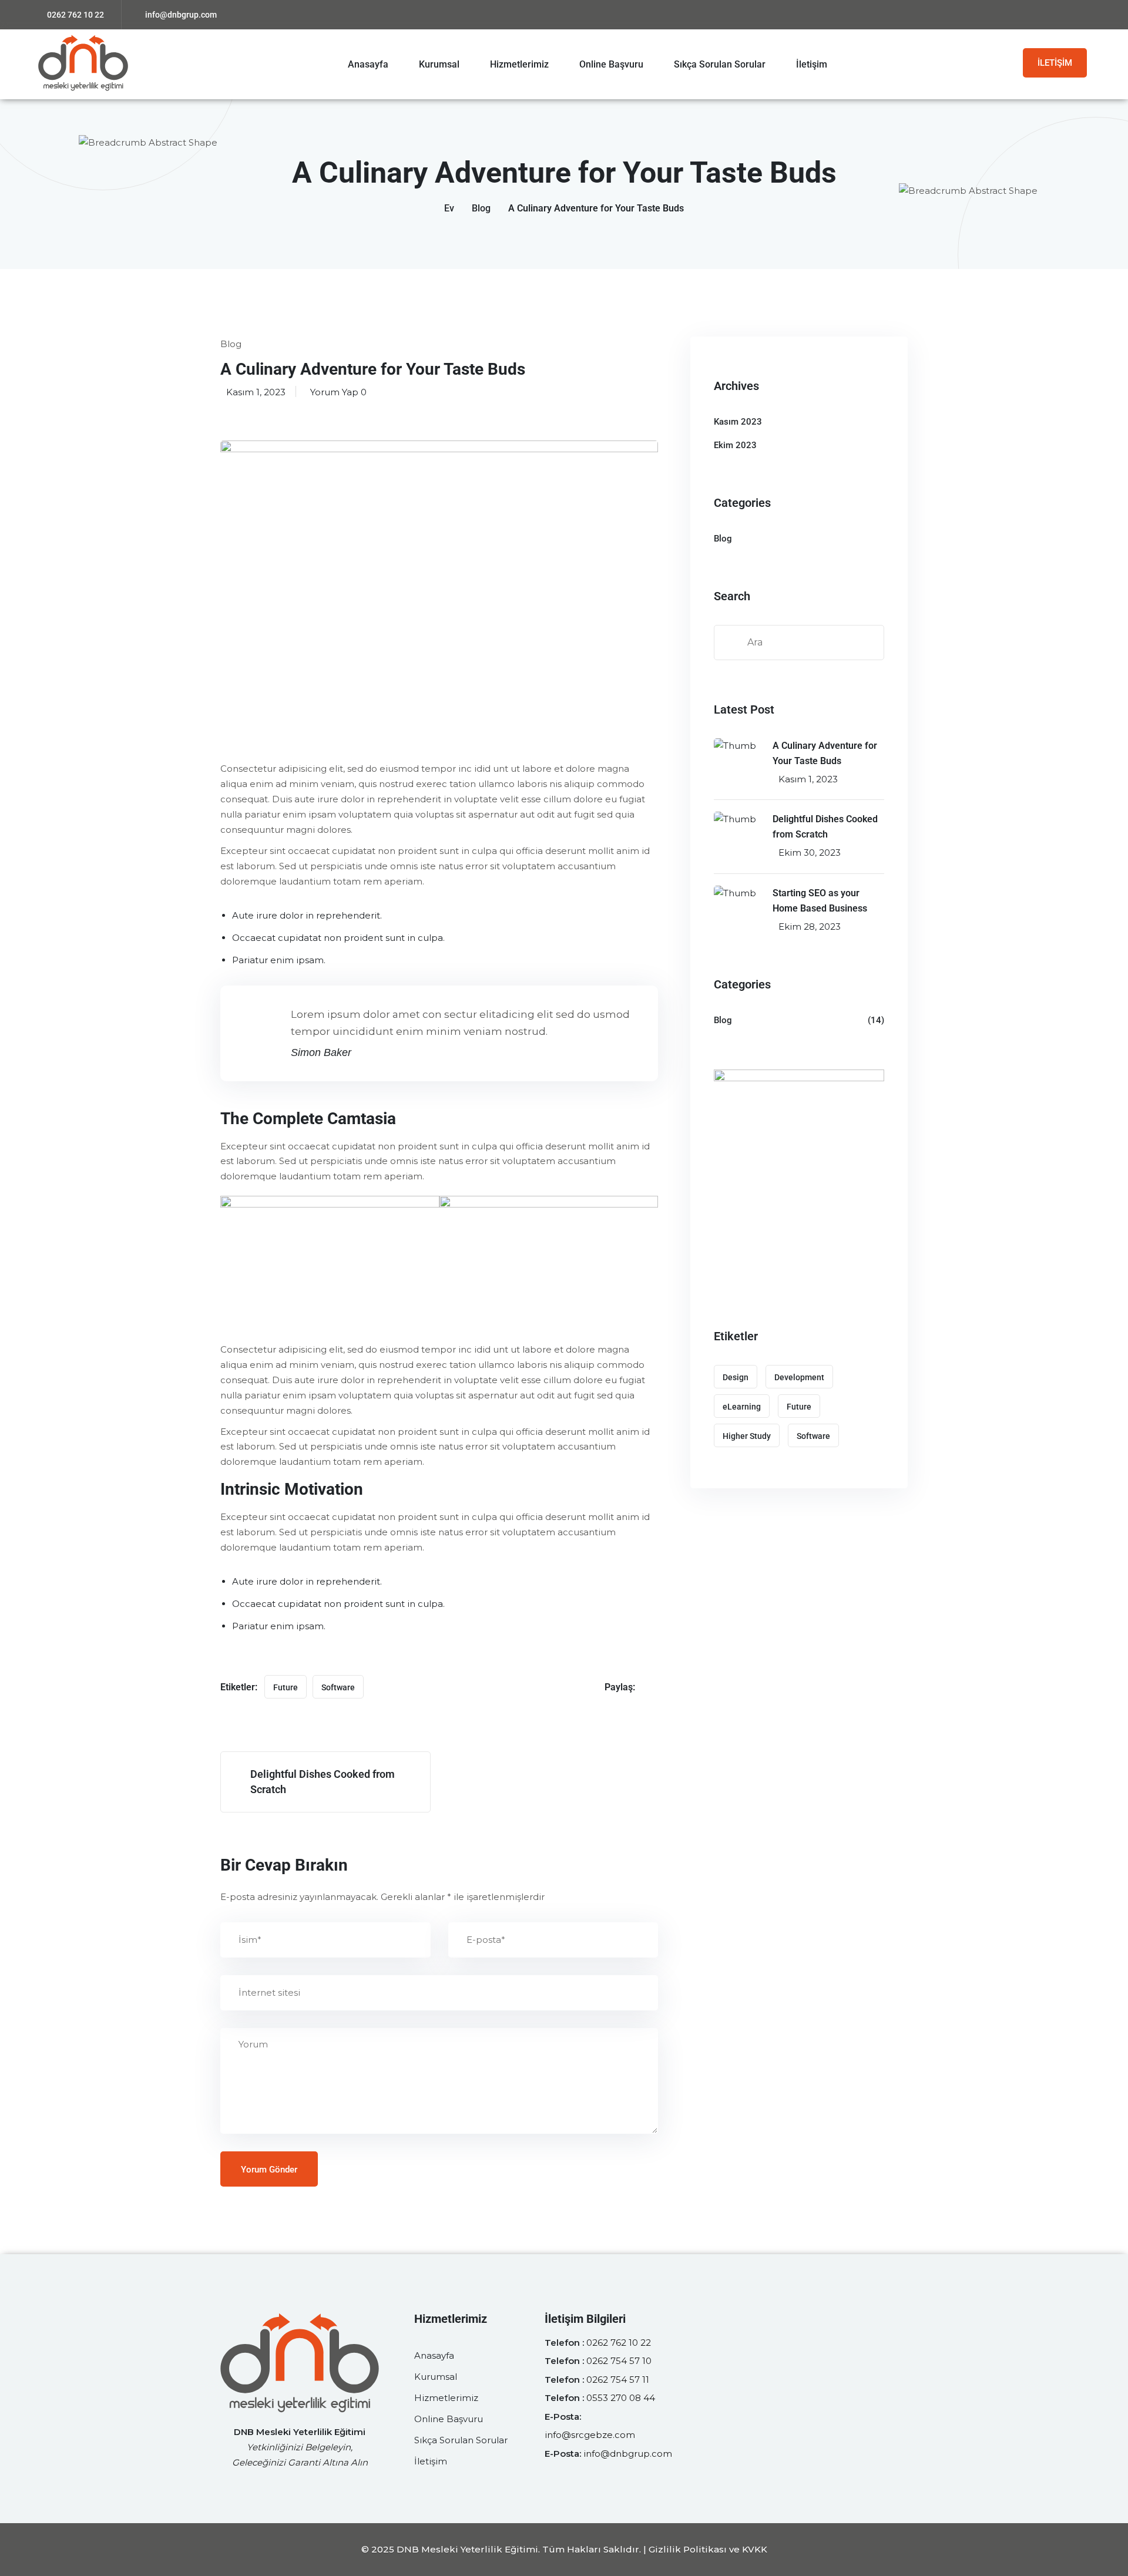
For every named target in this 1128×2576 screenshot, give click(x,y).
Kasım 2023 (738, 422)
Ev (449, 208)
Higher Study (747, 1436)
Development (799, 1377)
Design (736, 1377)
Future (286, 1687)
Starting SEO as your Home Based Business (820, 901)
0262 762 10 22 (75, 15)
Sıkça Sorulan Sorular (720, 64)
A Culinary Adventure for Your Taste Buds (825, 753)
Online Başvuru (611, 64)
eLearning (742, 1407)
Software (338, 1687)
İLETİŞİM (1055, 63)
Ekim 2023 (735, 445)
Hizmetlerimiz (519, 64)
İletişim (812, 64)
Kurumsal (439, 64)
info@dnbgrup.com (181, 15)
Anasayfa (368, 64)
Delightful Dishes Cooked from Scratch (825, 827)
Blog (481, 208)
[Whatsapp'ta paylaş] (654, 1687)
